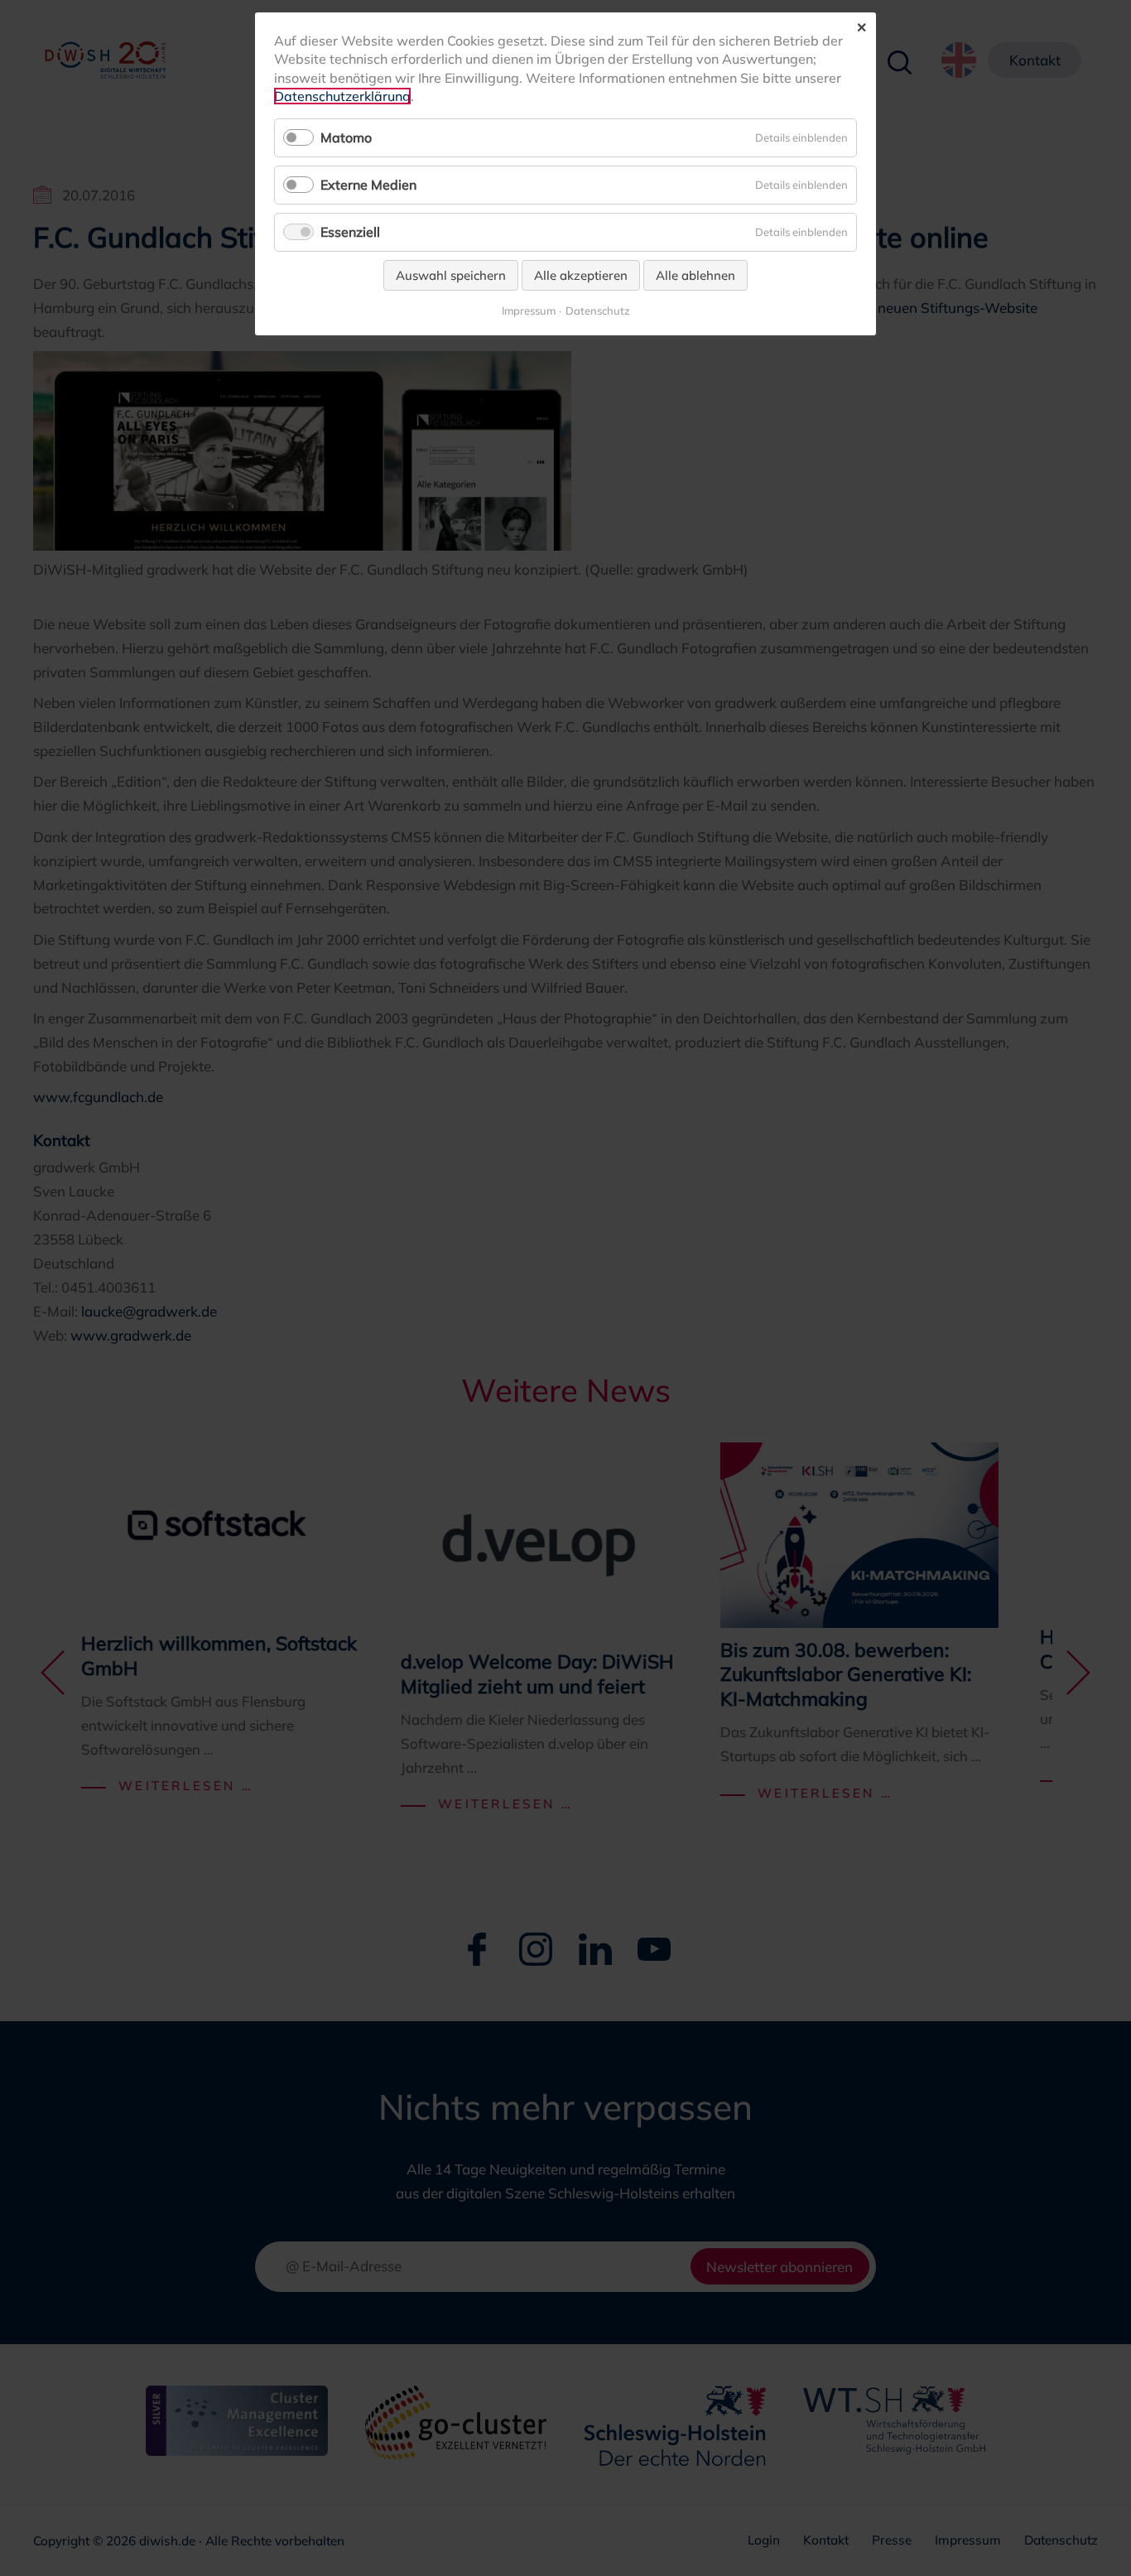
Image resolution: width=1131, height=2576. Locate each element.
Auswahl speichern (451, 275)
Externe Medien (368, 185)
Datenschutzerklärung (342, 96)
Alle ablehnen (695, 275)
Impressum (529, 311)
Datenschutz (598, 311)
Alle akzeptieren (581, 275)
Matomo (346, 137)
